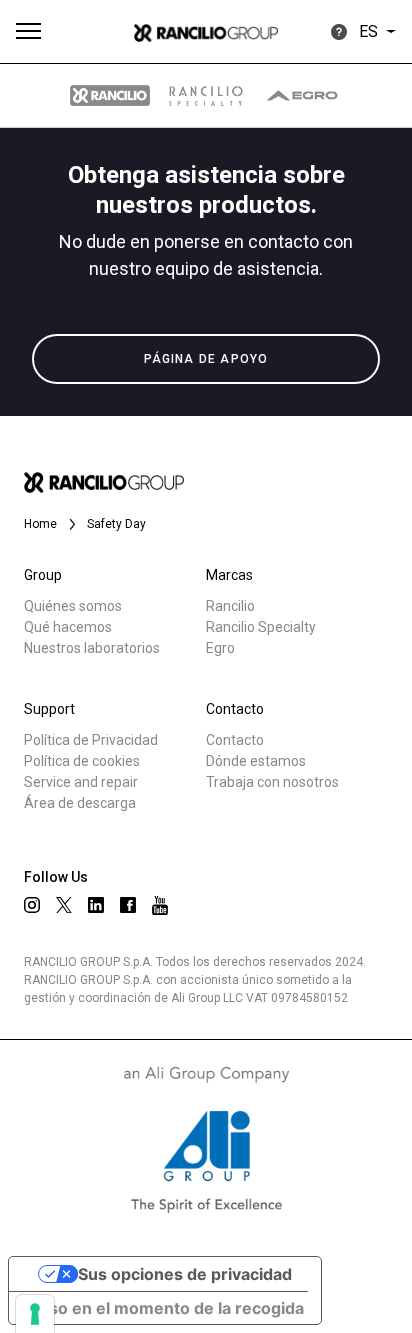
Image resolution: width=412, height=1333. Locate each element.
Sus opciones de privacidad (185, 1274)
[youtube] (160, 905)
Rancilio (230, 606)
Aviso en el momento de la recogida (164, 1308)
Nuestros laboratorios (92, 648)
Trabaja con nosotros (272, 782)
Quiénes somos (73, 606)
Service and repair (81, 782)
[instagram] (32, 905)
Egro (220, 648)
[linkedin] (96, 905)
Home (40, 524)
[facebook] (128, 905)
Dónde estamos (256, 761)
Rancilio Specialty (261, 627)
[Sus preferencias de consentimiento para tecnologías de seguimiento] (35, 1314)
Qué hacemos (68, 627)
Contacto (235, 740)
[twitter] (64, 905)
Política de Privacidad (91, 740)
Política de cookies (82, 761)
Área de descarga (80, 803)
